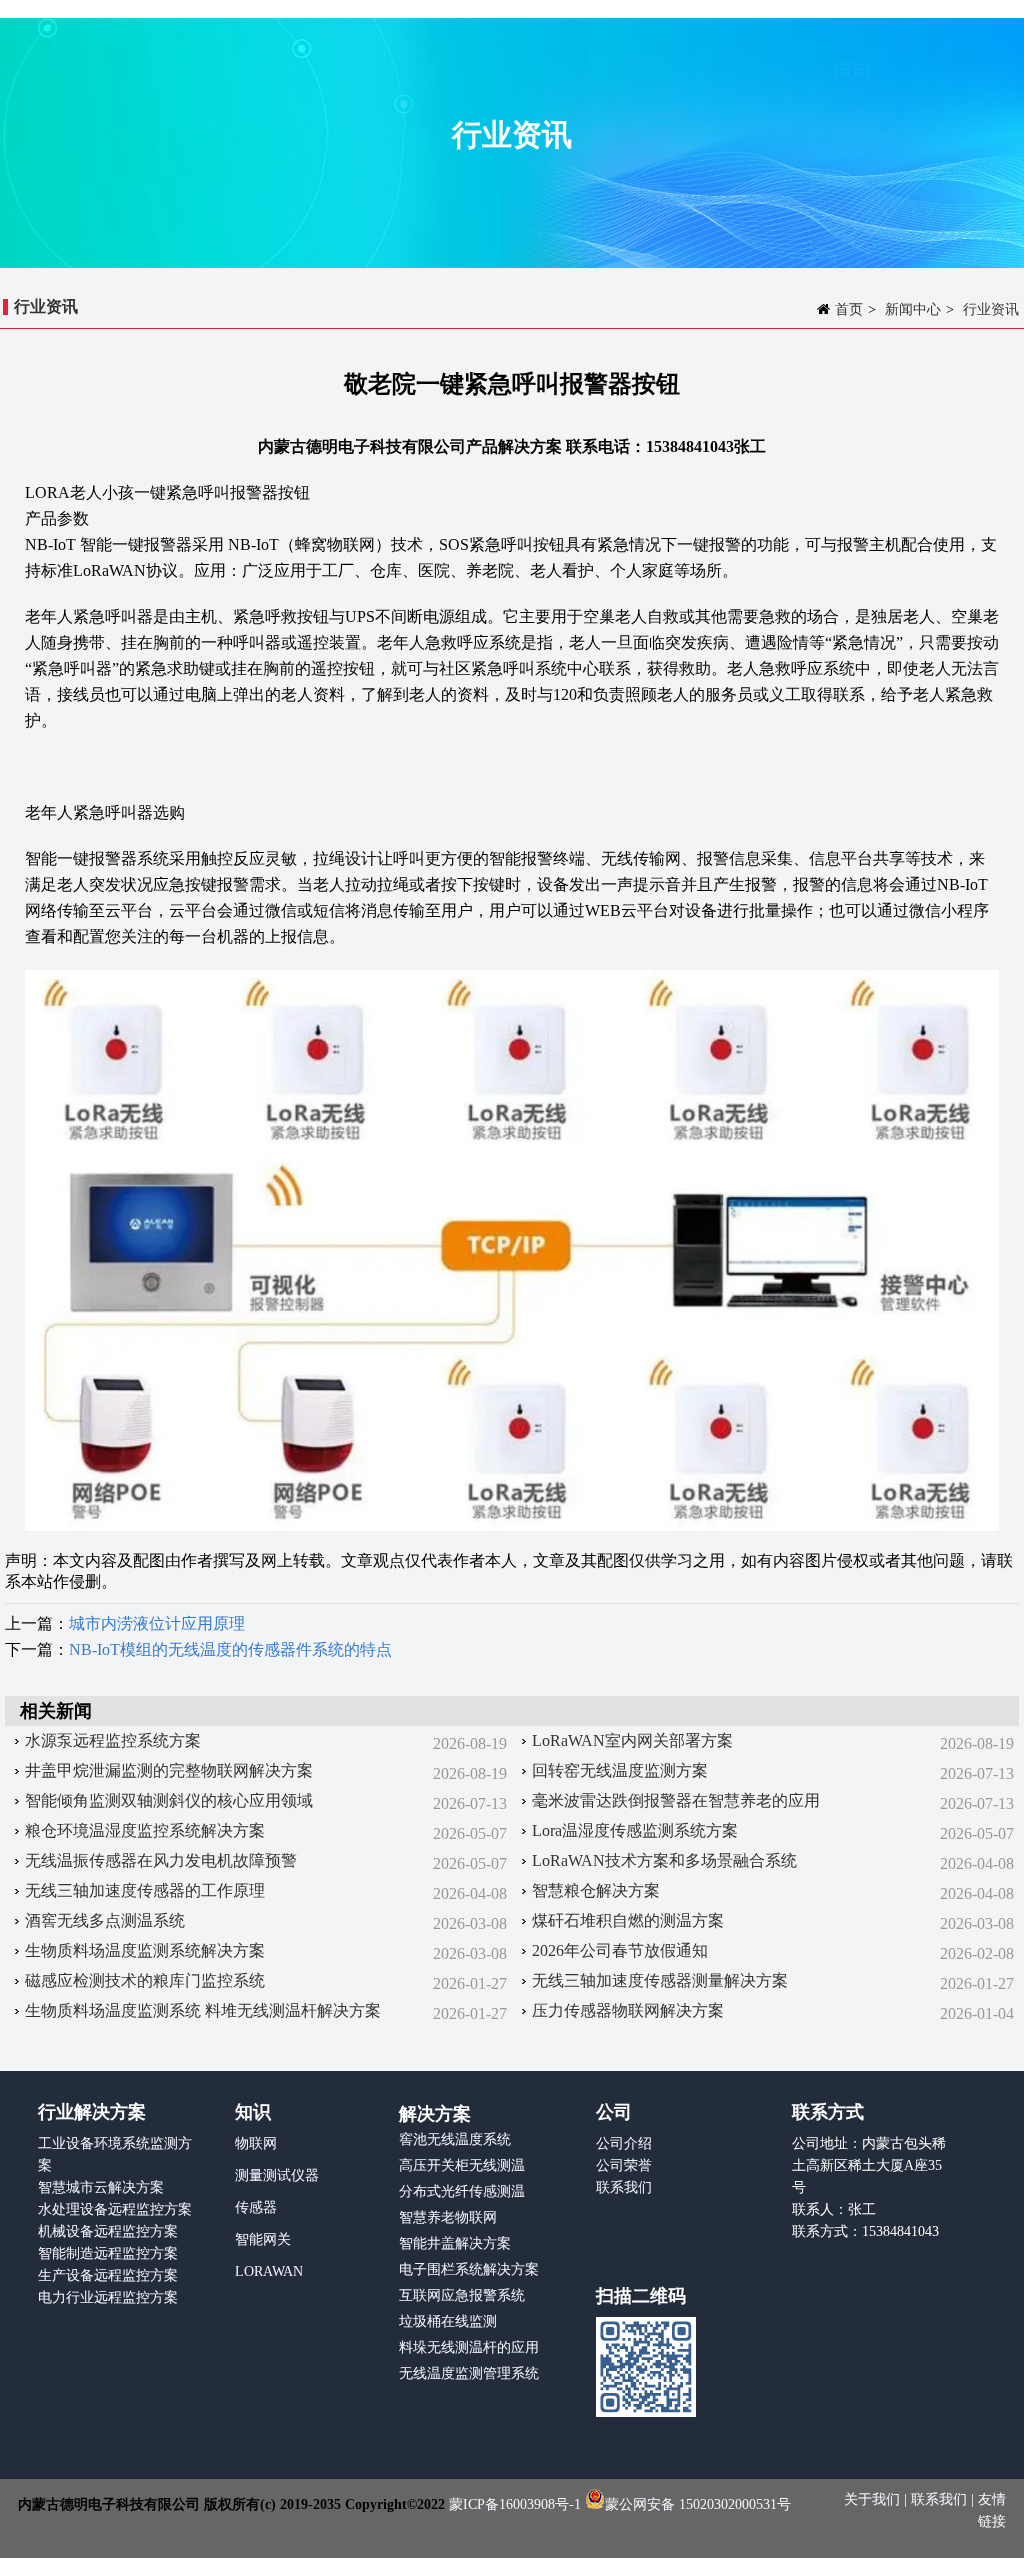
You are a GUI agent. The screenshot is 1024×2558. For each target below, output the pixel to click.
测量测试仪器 (277, 2175)
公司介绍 (624, 2143)
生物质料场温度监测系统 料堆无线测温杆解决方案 (203, 2010)
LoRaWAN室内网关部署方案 (632, 1740)
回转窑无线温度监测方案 (620, 1770)
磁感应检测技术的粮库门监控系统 (145, 1980)
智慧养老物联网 (448, 2217)
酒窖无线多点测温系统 (105, 1920)
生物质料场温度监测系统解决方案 (145, 1950)
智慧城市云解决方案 (101, 2187)
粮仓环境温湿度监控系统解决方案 (145, 1830)
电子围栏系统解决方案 (469, 2269)
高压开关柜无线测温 (462, 2165)
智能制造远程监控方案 (108, 2253)
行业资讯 (991, 309)
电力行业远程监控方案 (108, 2297)
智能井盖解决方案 (455, 2243)
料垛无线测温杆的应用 (469, 2347)
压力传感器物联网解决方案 (628, 2010)
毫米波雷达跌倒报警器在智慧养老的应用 (676, 1800)
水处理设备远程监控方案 (115, 2209)
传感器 (256, 2207)
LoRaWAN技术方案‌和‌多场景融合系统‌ (664, 1860)
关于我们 (874, 2499)
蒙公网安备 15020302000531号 (698, 2504)
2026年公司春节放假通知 (620, 1950)
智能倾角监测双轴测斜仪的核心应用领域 (169, 1800)
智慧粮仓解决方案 (596, 1890)
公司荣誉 (624, 2165)
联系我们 (624, 2187)
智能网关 (263, 2239)
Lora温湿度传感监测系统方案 (635, 1830)
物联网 (256, 2143)
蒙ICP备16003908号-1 (515, 2504)
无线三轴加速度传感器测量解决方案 (660, 1980)
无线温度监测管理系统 (469, 2373)
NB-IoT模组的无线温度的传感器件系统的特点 (230, 1649)
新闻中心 (913, 309)
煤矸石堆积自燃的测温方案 (628, 1920)
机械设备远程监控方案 (108, 2231)
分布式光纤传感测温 (462, 2191)
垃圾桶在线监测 (448, 2321)
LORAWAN (269, 2271)
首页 (849, 309)
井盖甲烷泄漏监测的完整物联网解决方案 (169, 1770)
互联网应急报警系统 (462, 2295)
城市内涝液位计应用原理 (157, 1623)
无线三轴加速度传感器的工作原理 (145, 1890)
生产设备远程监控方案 (108, 2275)
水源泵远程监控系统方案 (113, 1740)
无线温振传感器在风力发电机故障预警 (161, 1860)
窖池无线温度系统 (455, 2139)
